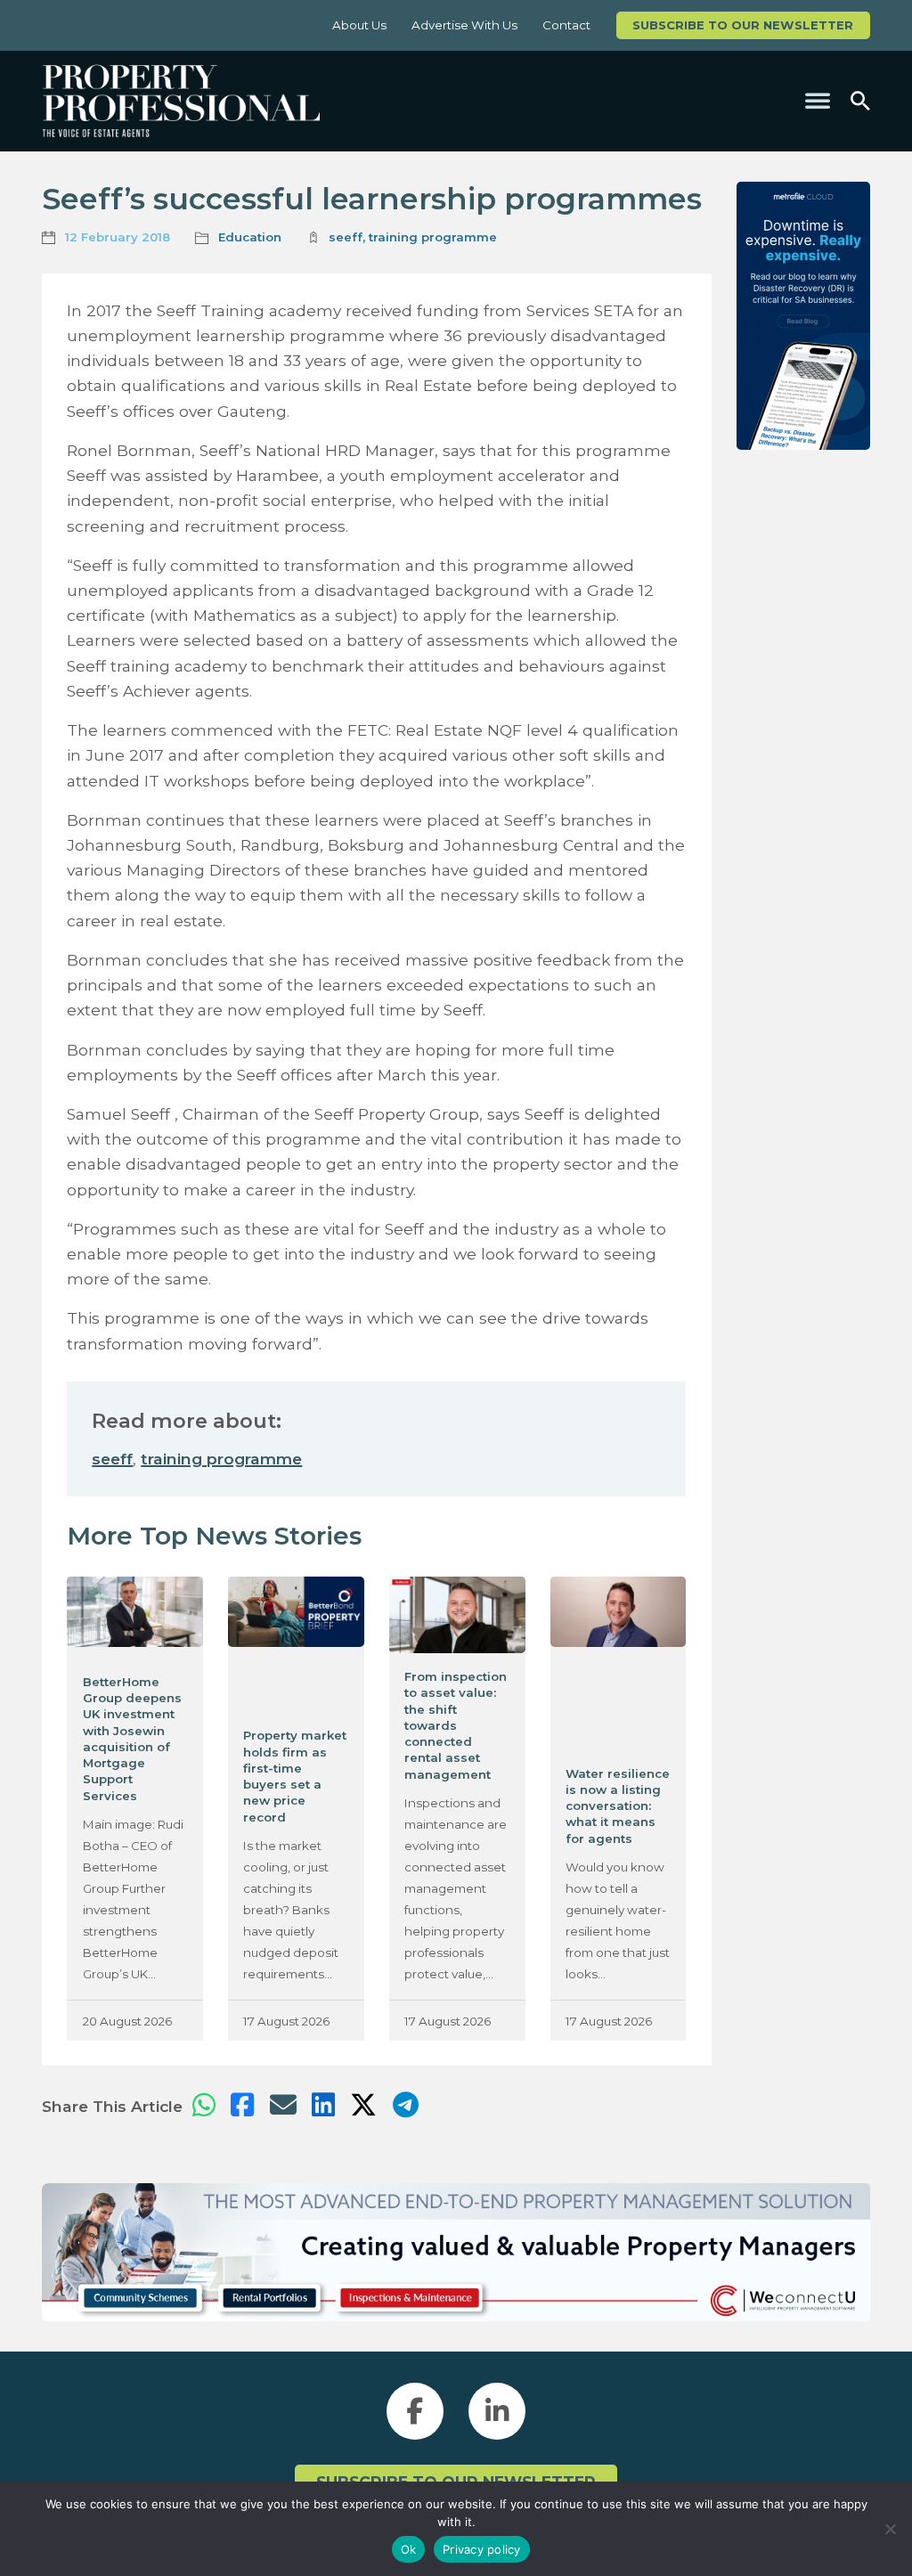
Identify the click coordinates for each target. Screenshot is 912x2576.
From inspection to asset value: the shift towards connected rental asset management (456, 1725)
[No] (890, 2529)
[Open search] (860, 101)
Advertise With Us (464, 25)
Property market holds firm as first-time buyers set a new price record (295, 1776)
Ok (409, 2549)
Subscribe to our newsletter (743, 25)
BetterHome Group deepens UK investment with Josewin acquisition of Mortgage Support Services (132, 1739)
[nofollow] (803, 316)
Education (250, 237)
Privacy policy (482, 2549)
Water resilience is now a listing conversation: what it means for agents (618, 1806)
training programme (433, 237)
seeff (346, 237)
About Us (359, 25)
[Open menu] (818, 101)
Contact (566, 25)
